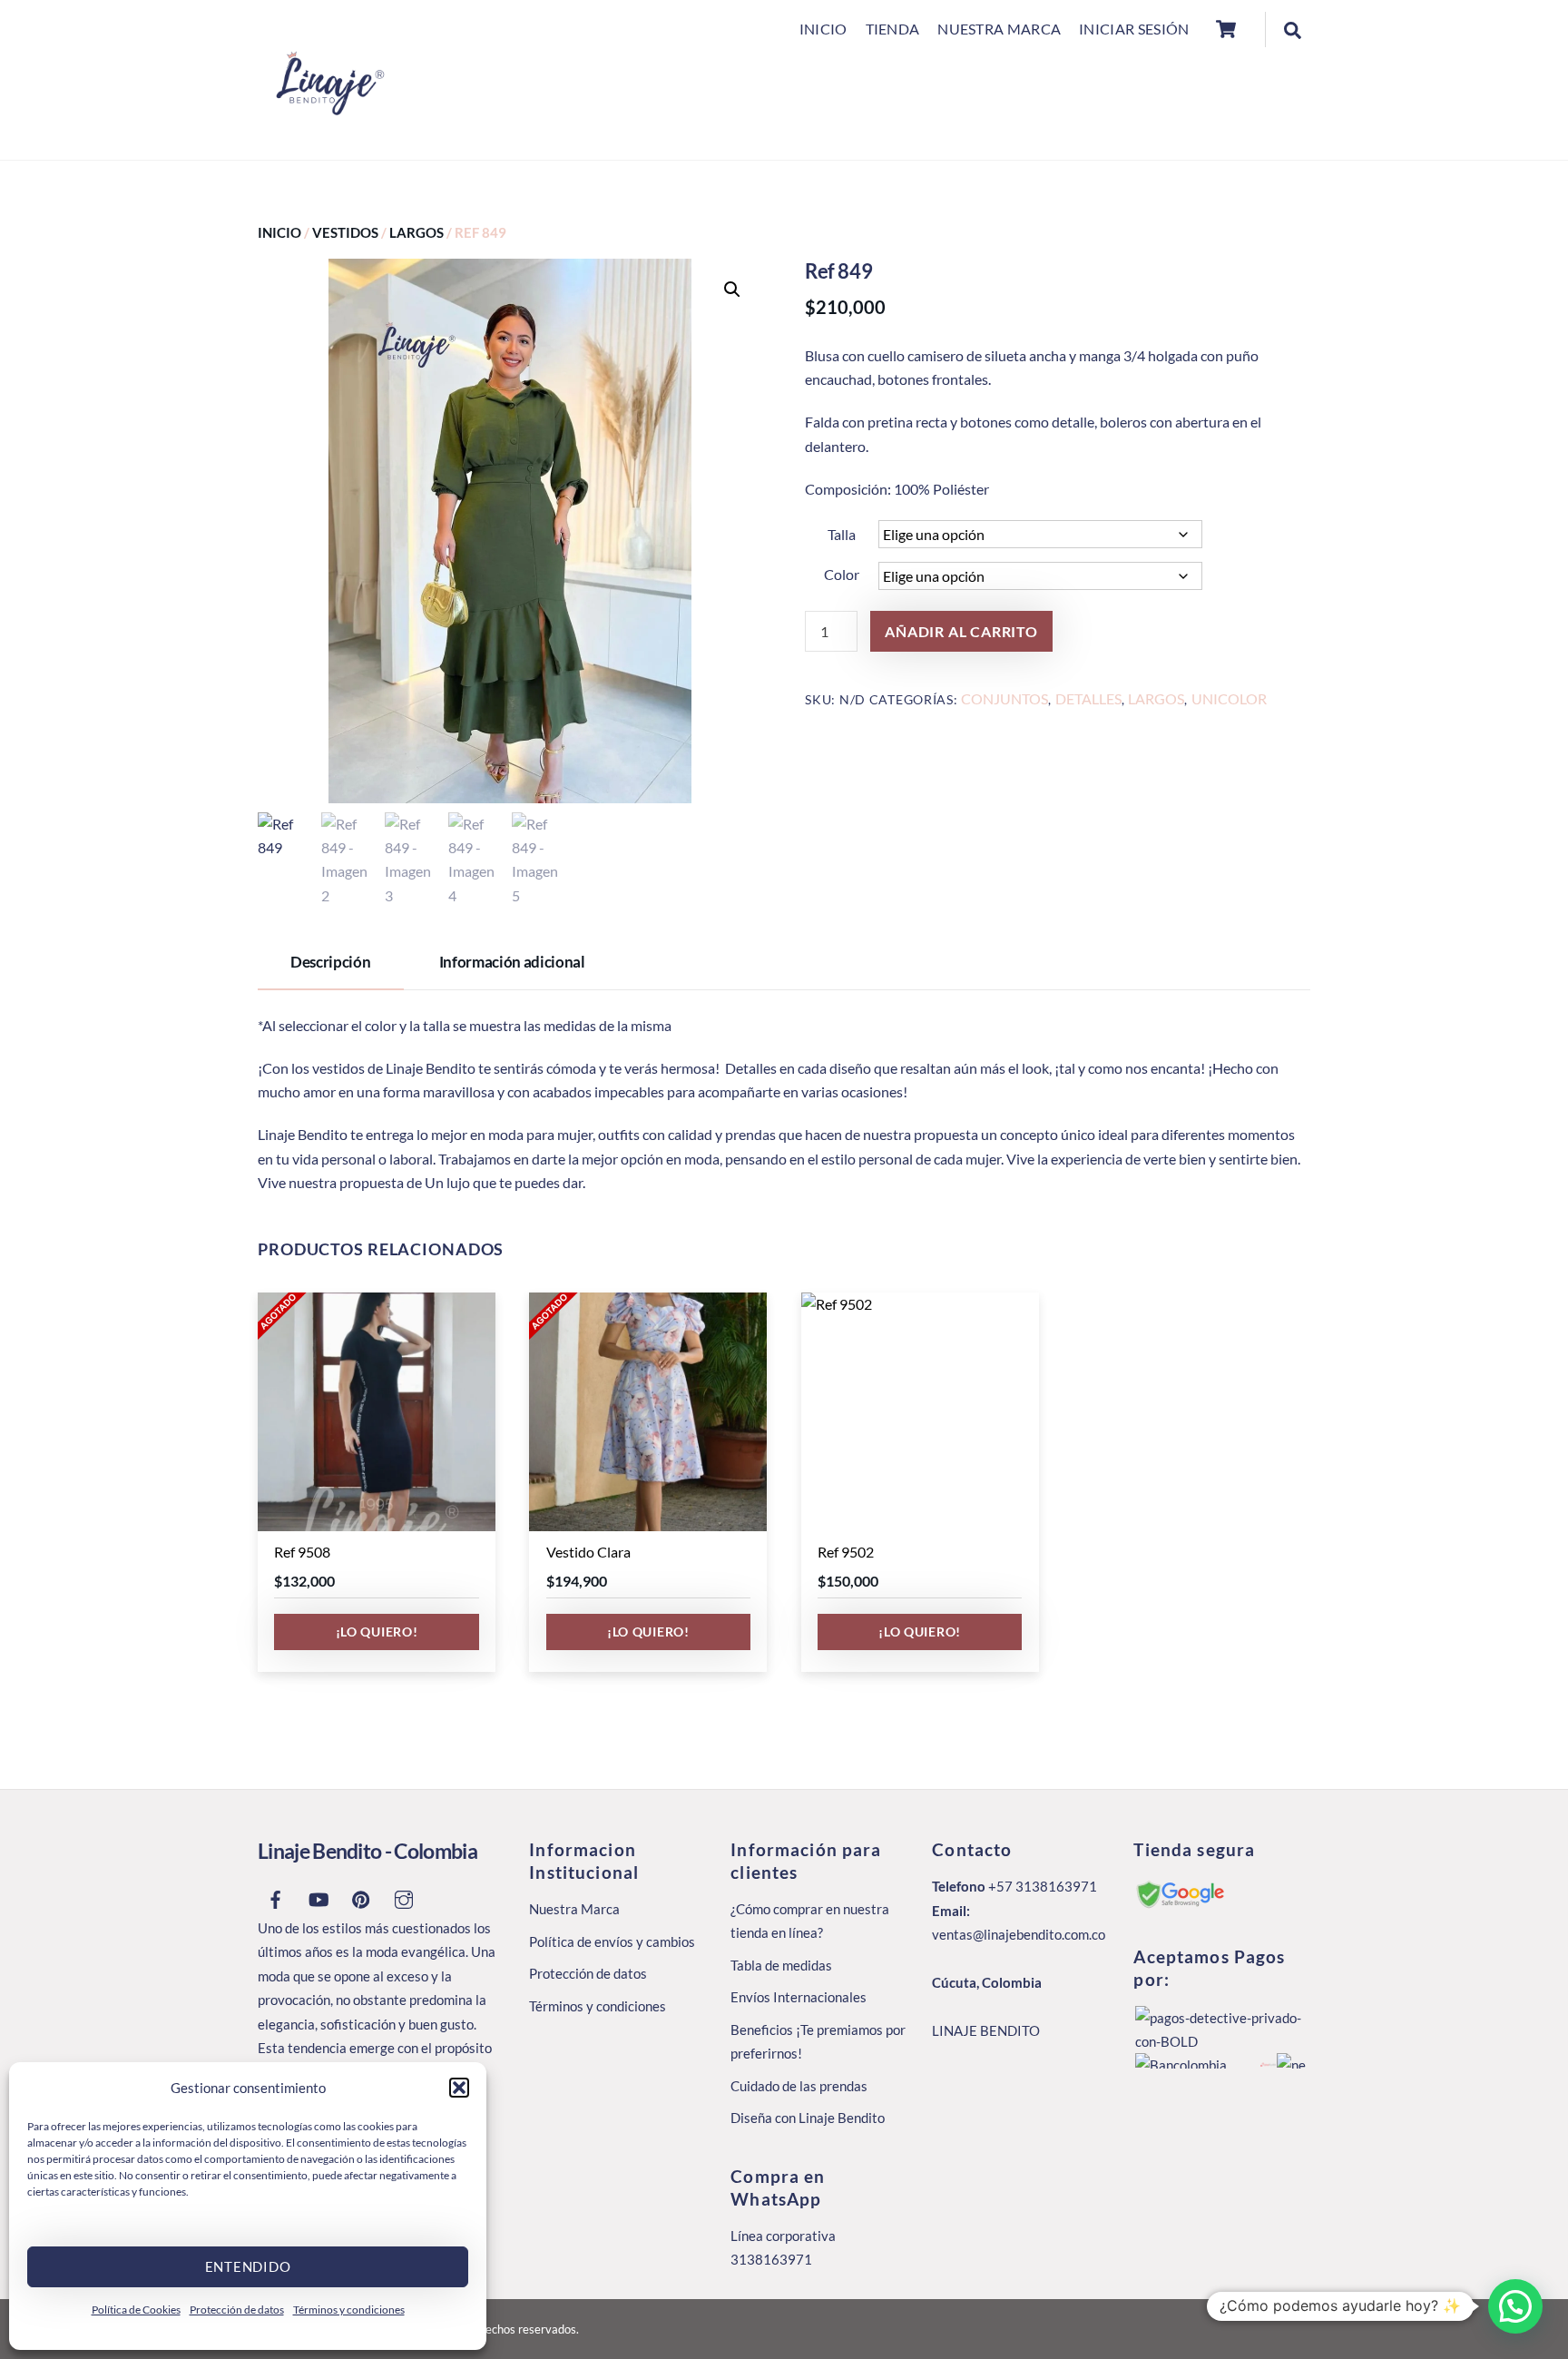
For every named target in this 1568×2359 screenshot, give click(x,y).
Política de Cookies (136, 2310)
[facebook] (276, 1896)
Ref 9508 (302, 1552)
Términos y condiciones (349, 2310)
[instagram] (404, 1896)
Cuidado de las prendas (799, 2086)
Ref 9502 (846, 1552)
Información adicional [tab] (512, 962)
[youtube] (318, 1896)
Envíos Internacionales (799, 1997)
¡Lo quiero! (377, 1632)
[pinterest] (361, 1896)
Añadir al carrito (961, 631)
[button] (459, 2088)
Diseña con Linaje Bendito (808, 2118)
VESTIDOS (345, 232)
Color (842, 574)
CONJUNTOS (1004, 698)
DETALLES (1088, 698)
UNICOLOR (1229, 698)
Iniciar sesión (1134, 29)
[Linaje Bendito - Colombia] (326, 141)
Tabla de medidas (781, 1965)
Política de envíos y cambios (612, 1941)
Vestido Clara (588, 1552)
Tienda (893, 29)
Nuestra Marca (999, 29)
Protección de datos (237, 2310)
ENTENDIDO (248, 2266)
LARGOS (416, 232)
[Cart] (1226, 29)
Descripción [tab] (330, 962)
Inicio (823, 29)
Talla (842, 534)
